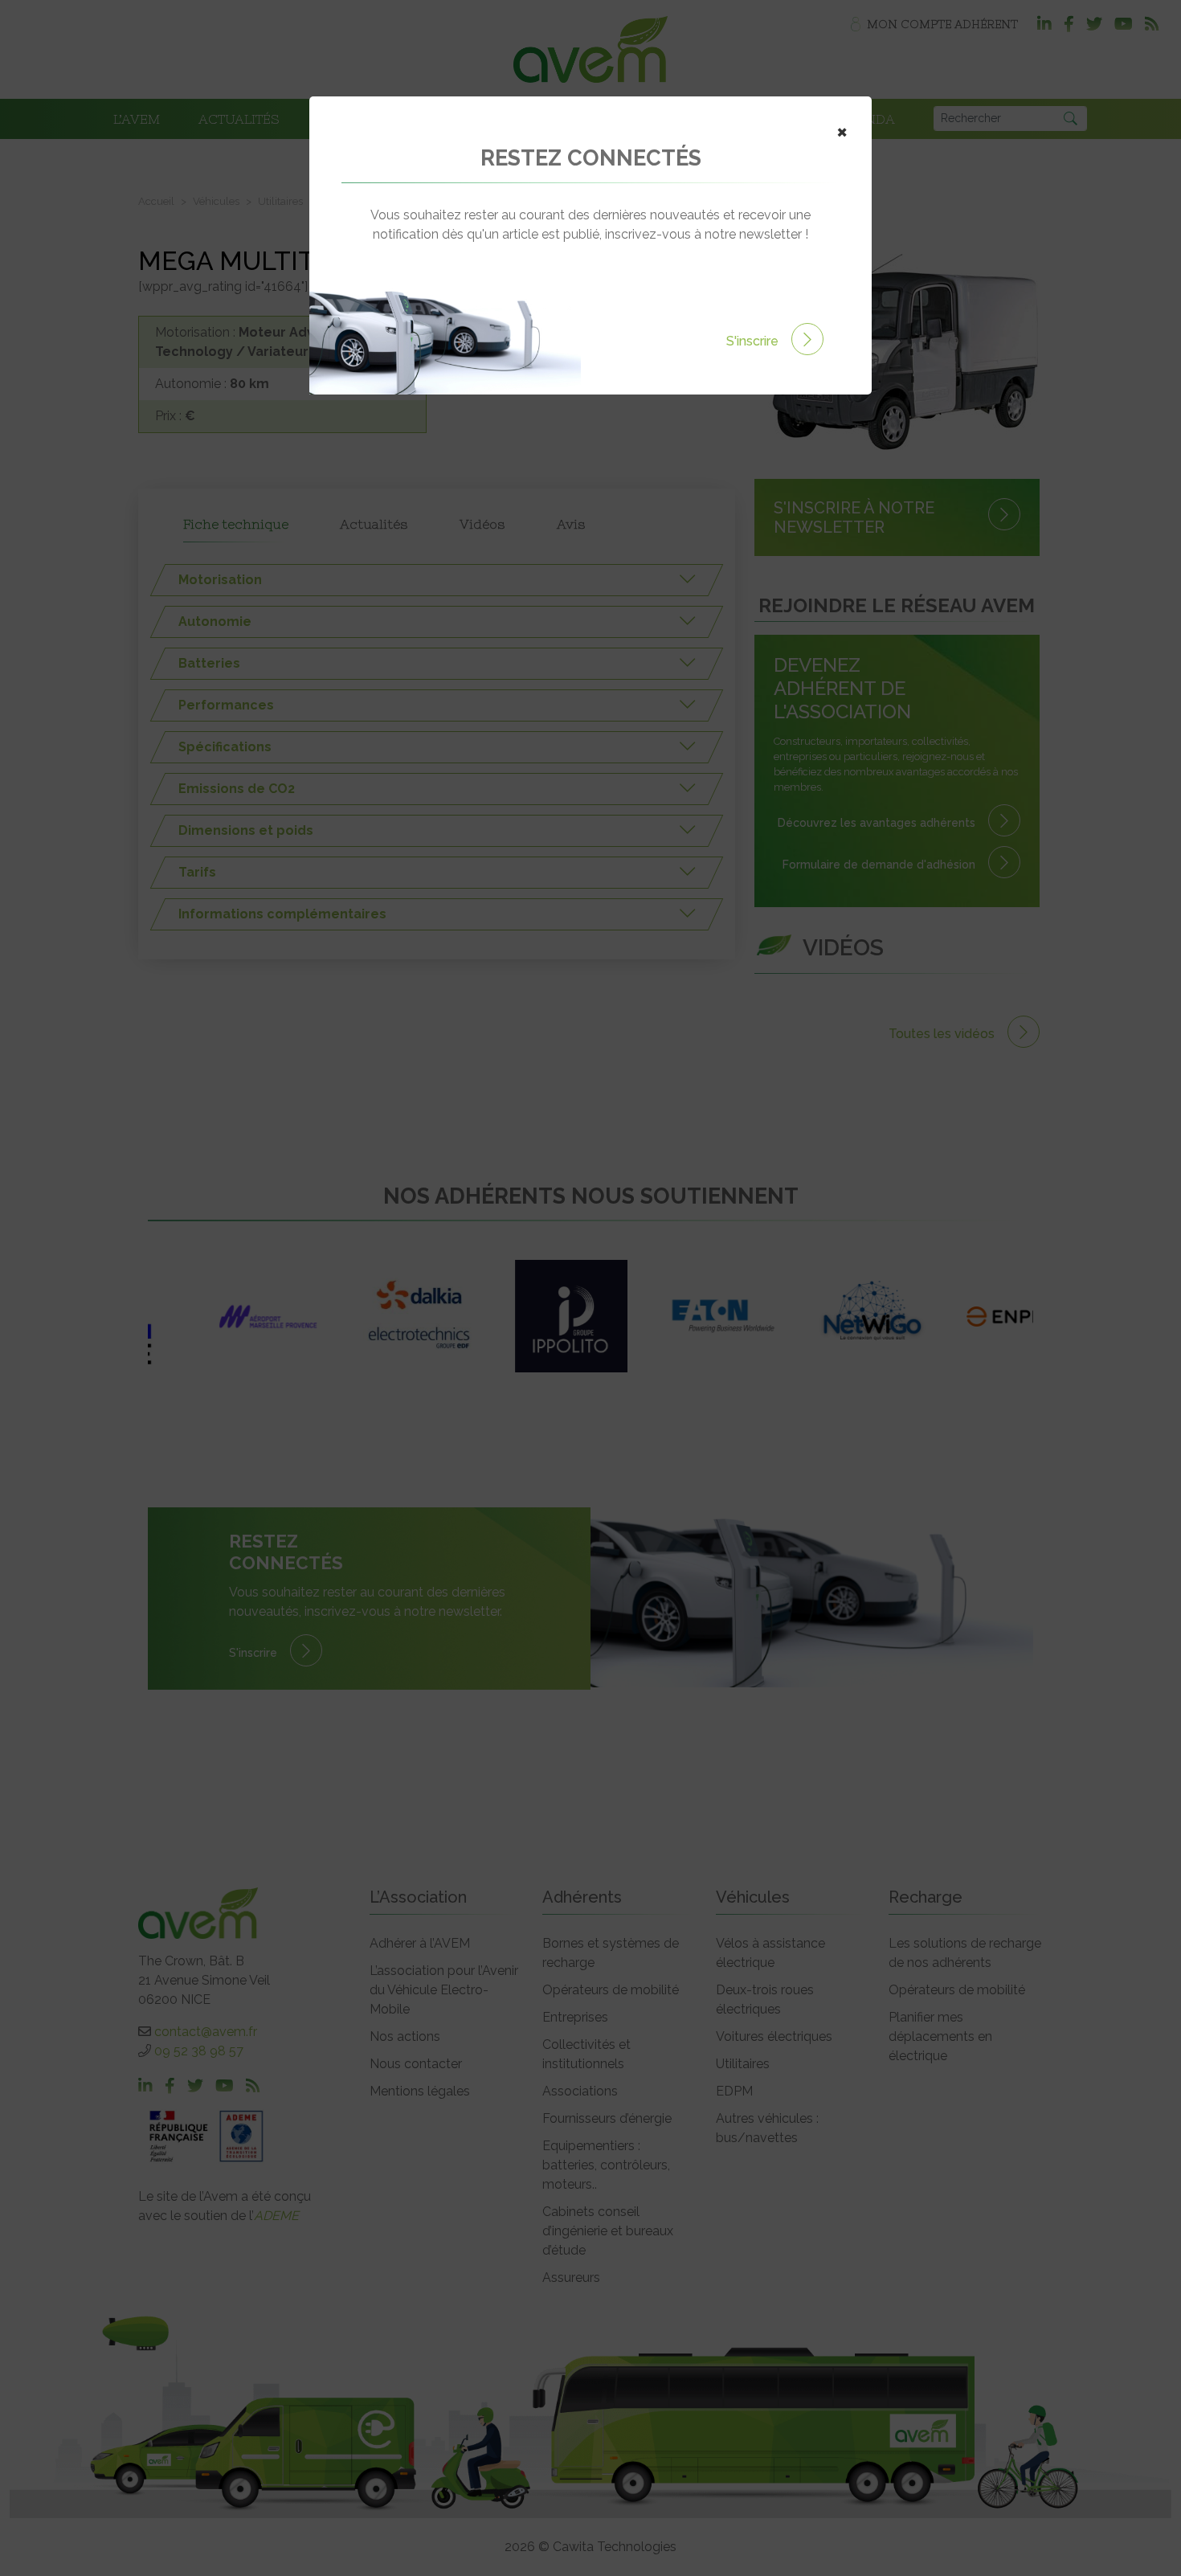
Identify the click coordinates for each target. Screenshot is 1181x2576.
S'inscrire (754, 341)
